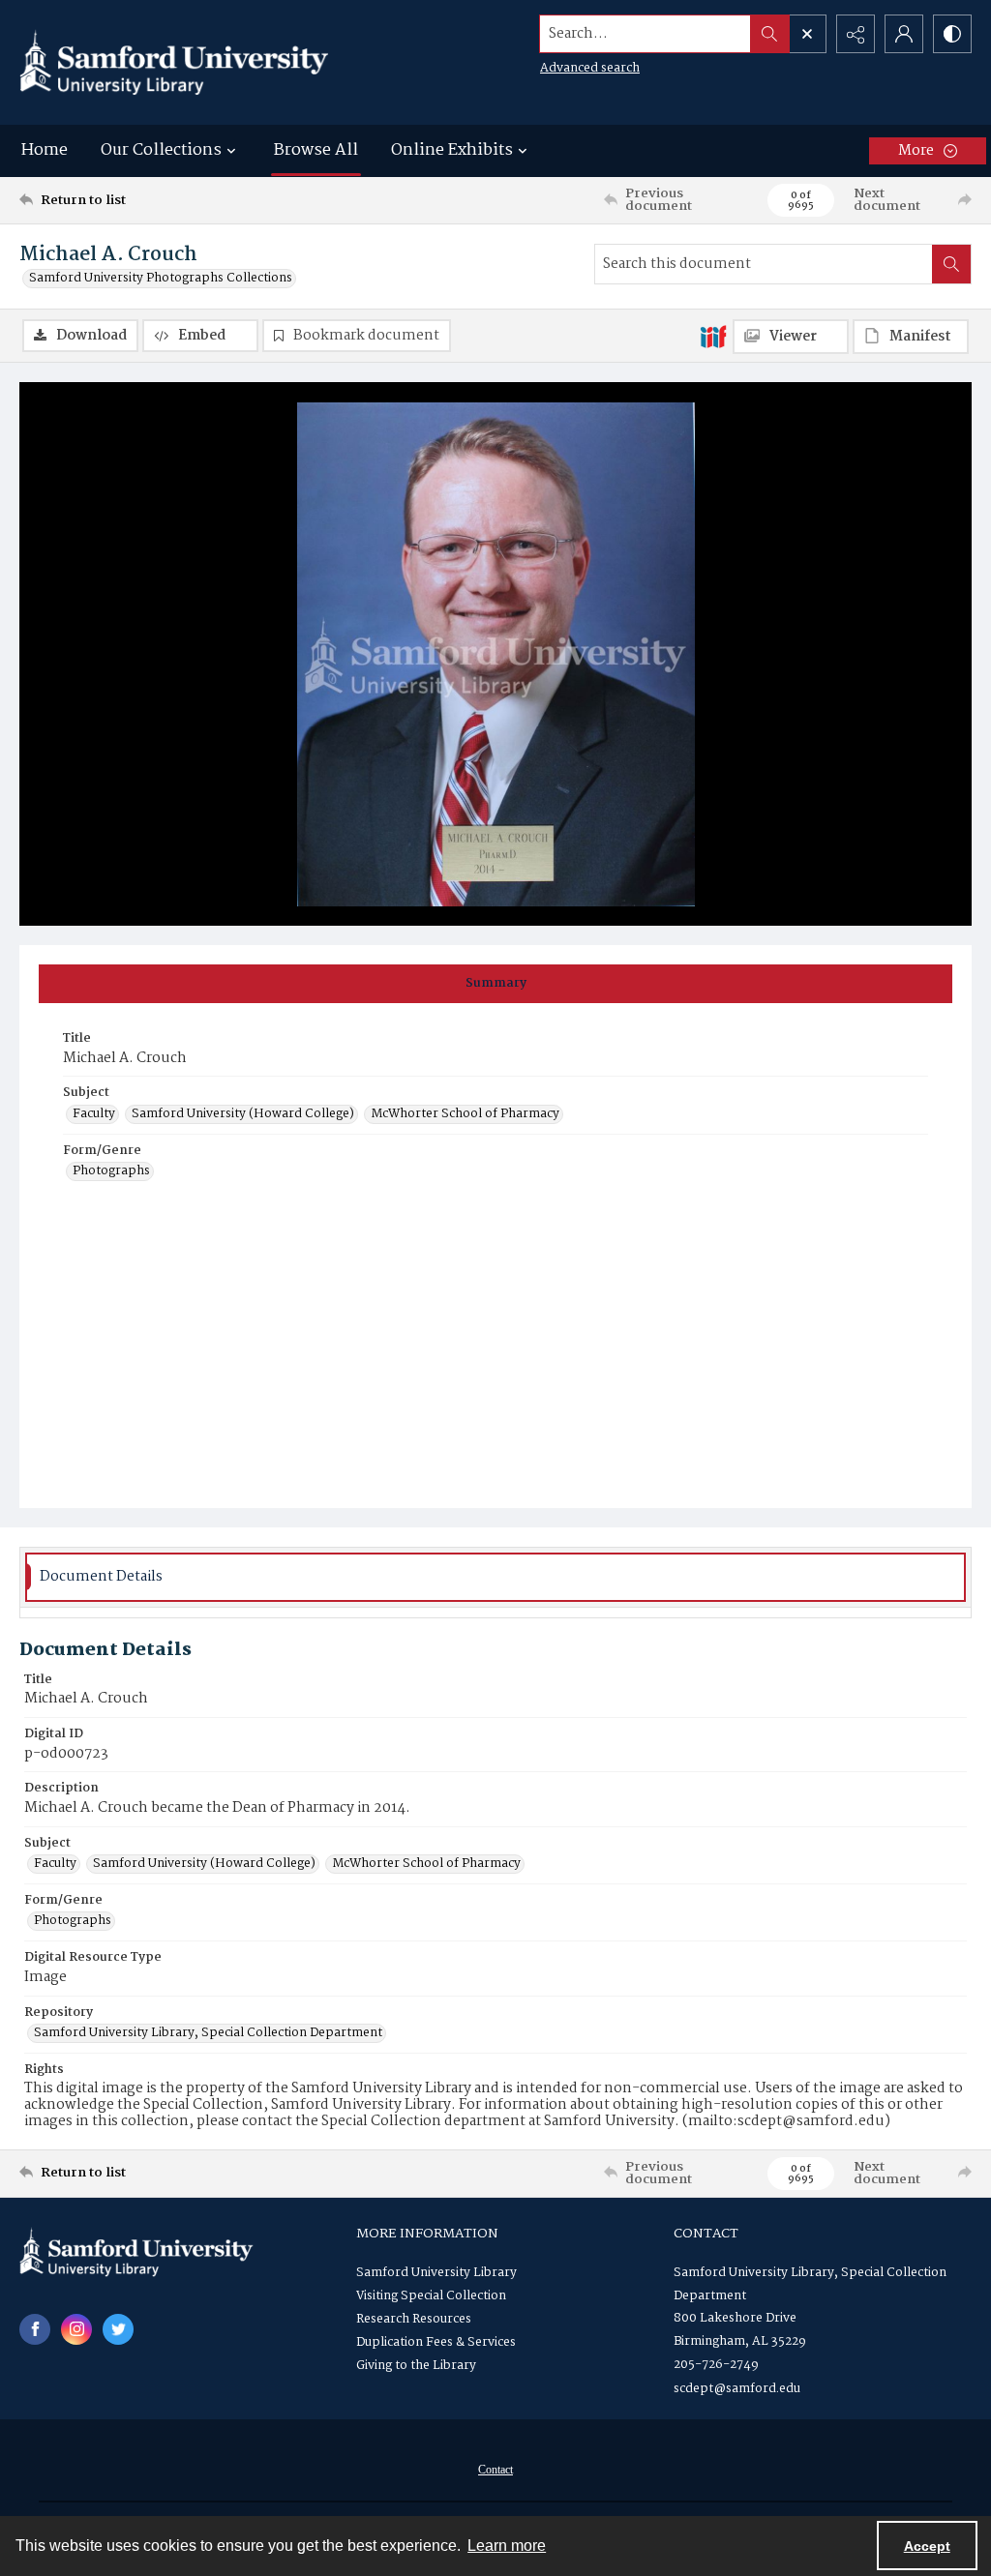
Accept (927, 2546)
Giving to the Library (416, 2366)
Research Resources (414, 2319)
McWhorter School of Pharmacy (465, 1114)
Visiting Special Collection (431, 2296)
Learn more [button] (507, 2546)
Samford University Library (436, 2273)
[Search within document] (951, 264)
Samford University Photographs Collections (161, 279)
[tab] (495, 984)
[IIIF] (713, 336)
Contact (495, 2470)
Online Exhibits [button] (452, 150)
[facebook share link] (35, 2329)
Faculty (94, 1114)
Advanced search (590, 68)
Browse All (316, 150)
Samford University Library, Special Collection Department (208, 2033)
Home (45, 150)
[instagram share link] (76, 2329)
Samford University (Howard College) (243, 1114)
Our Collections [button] (161, 150)
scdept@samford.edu (737, 2389)
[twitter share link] (118, 2329)
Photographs (111, 1171)
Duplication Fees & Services (436, 2342)
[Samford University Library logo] (174, 62)
